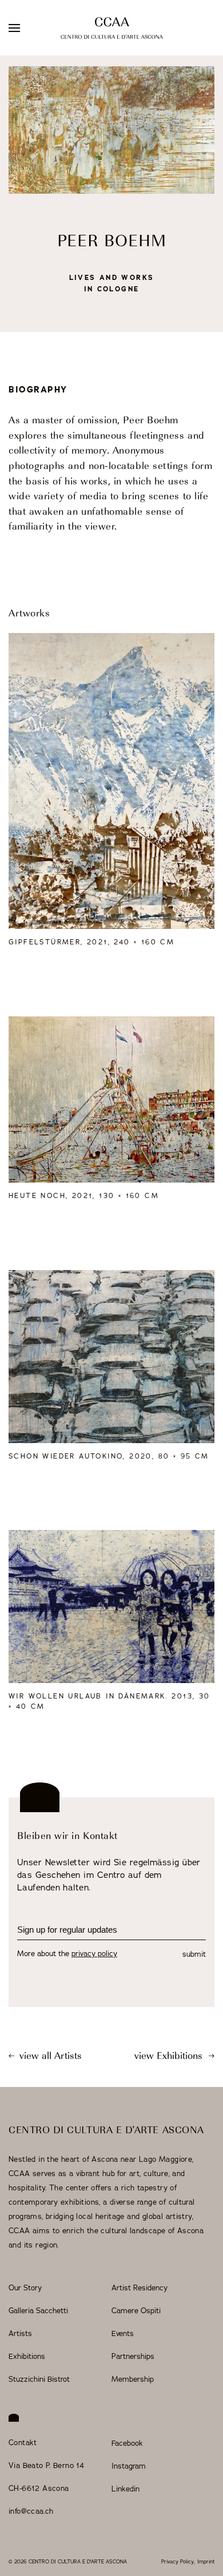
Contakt (23, 2443)
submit (194, 1954)
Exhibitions (27, 2357)
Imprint (206, 2562)
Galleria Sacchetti (38, 2311)
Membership (133, 2379)
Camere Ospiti (136, 2311)
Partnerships (133, 2357)
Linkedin (126, 2489)
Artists (20, 2334)
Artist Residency (140, 2288)
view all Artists (49, 2057)
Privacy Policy (178, 2562)
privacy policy (94, 1954)
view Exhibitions (170, 2057)
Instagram (129, 2466)
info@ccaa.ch (31, 2511)
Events (123, 2334)
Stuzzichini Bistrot (39, 2379)
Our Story (25, 2288)
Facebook (127, 2443)
